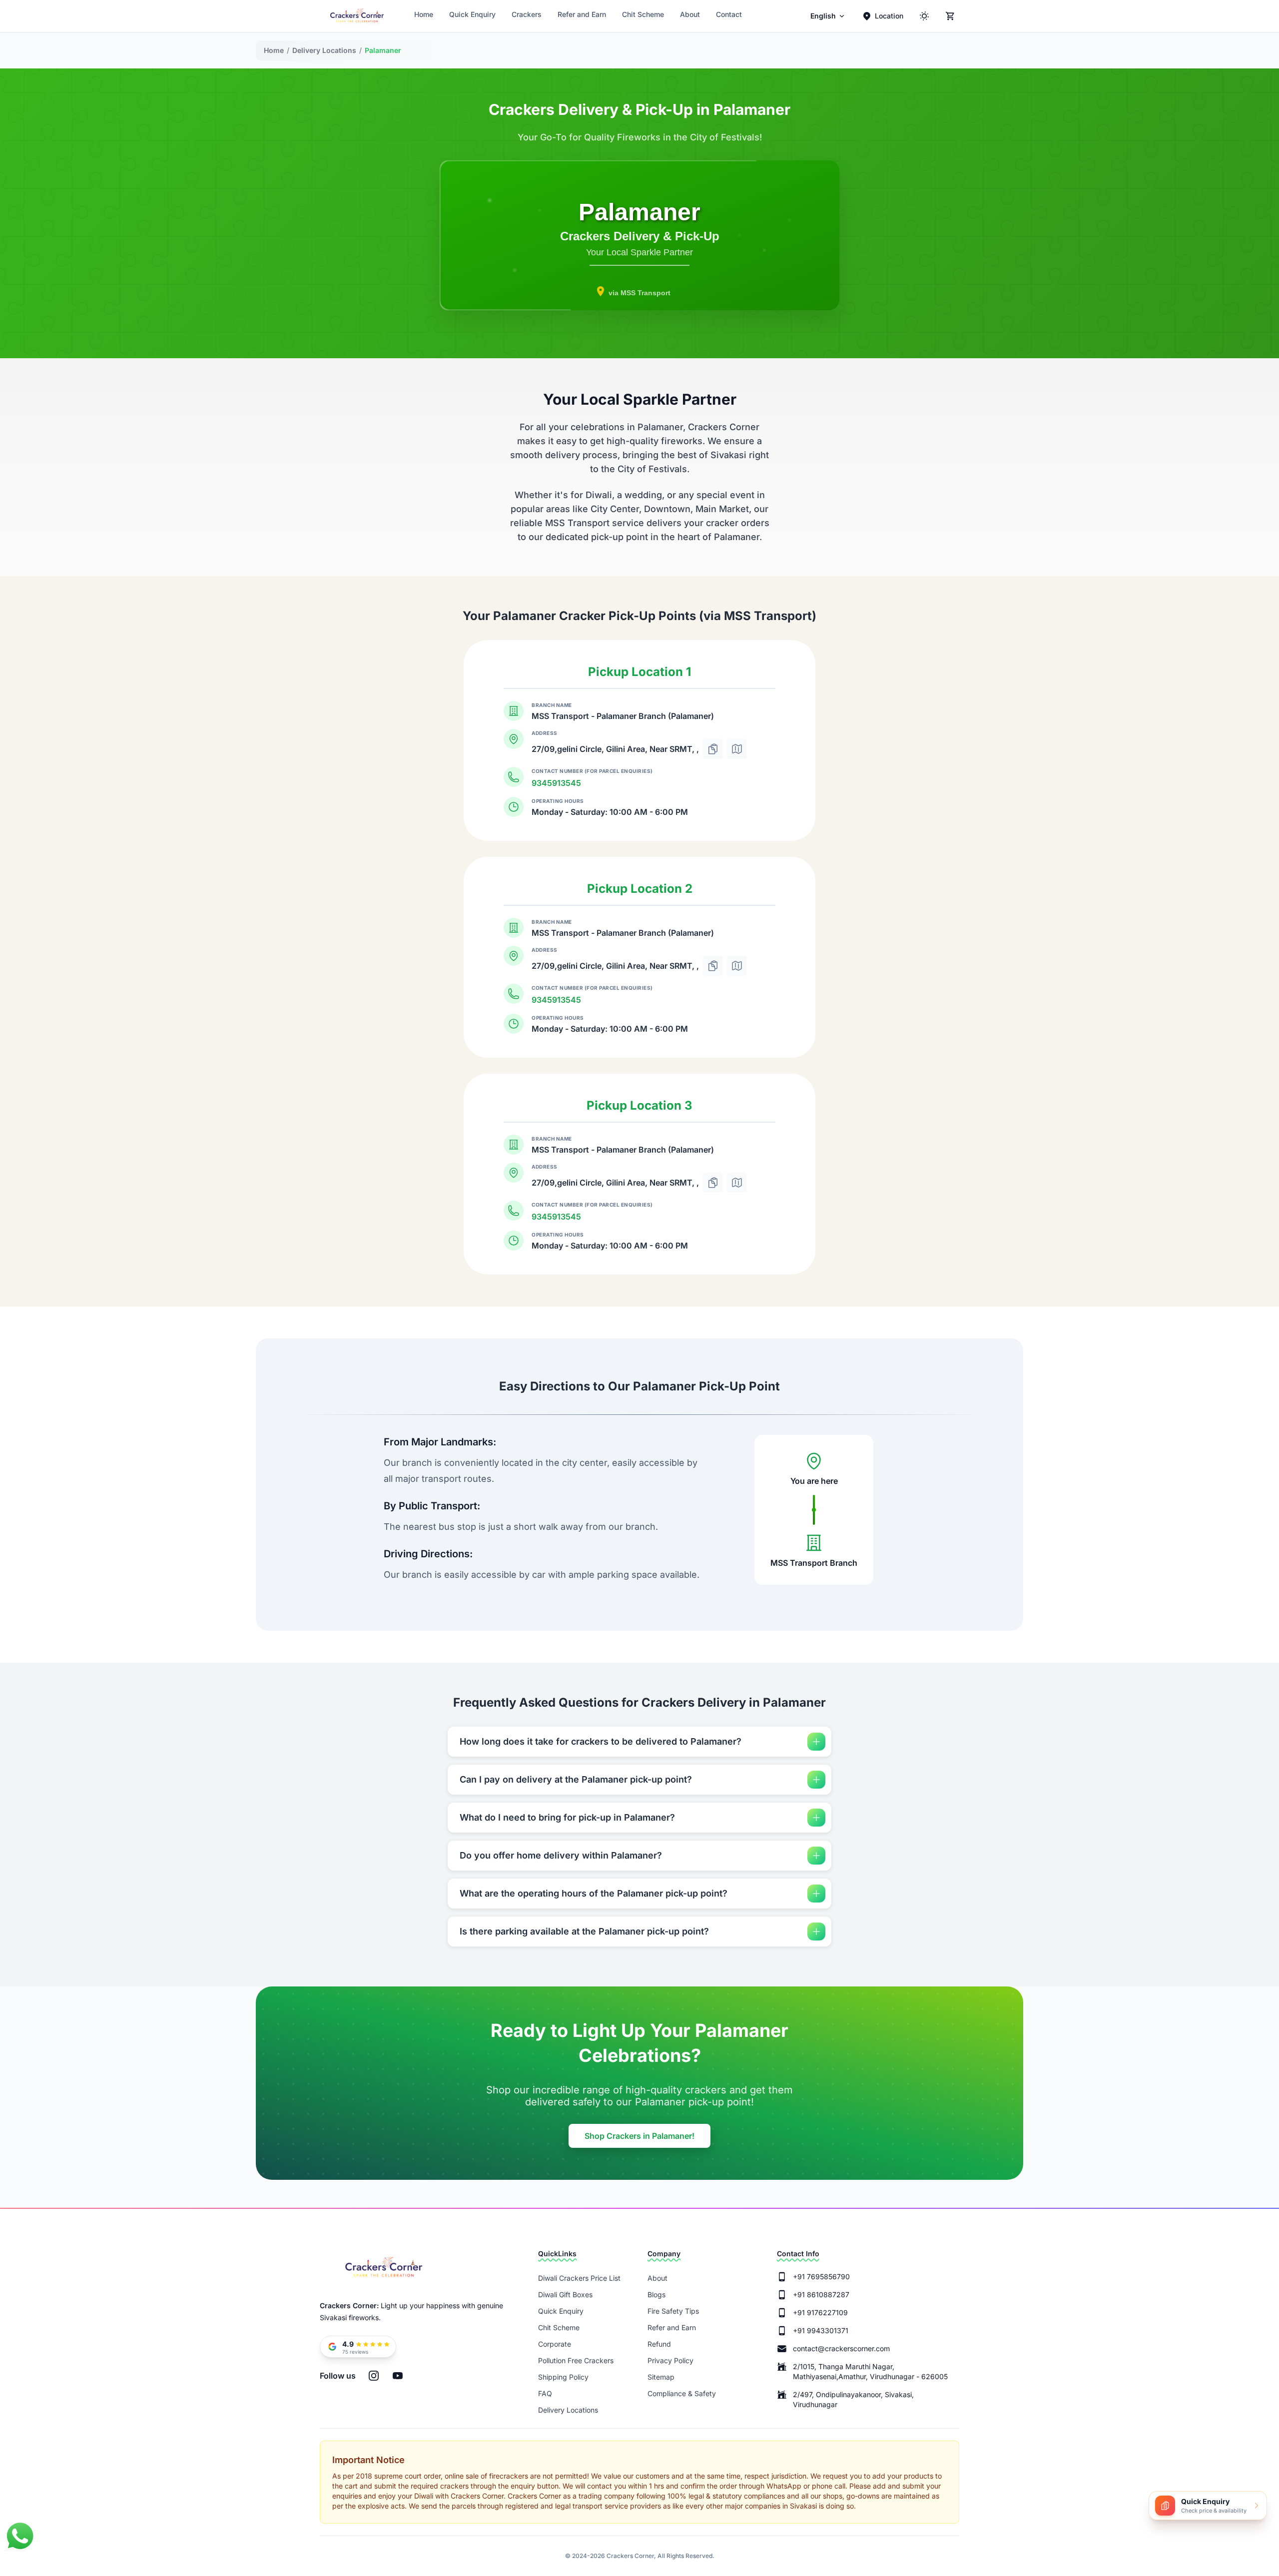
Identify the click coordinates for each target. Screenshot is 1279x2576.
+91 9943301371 (821, 2330)
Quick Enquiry (472, 14)
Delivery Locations (568, 2410)
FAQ (545, 2393)
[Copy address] (713, 749)
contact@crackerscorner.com (841, 2348)
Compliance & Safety (682, 2393)
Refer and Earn (582, 14)
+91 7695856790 (821, 2276)
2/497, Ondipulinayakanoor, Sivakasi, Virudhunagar (853, 2399)
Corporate (555, 2344)
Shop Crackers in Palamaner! (639, 2136)
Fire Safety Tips (673, 2311)
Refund (659, 2344)
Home (424, 14)
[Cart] (950, 16)
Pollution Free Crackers (576, 2360)
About (690, 14)
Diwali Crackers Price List (579, 2278)
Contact (729, 14)
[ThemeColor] (924, 16)
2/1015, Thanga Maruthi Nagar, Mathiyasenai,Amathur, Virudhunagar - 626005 (870, 2371)
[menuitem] (828, 16)
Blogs (656, 2294)
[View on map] (737, 749)
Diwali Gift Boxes (565, 2294)
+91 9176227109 (820, 2312)
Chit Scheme (643, 14)
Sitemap (661, 2377)
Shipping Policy (563, 2377)
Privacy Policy (670, 2360)
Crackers (527, 14)
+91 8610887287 (821, 2294)
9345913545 (556, 783)
